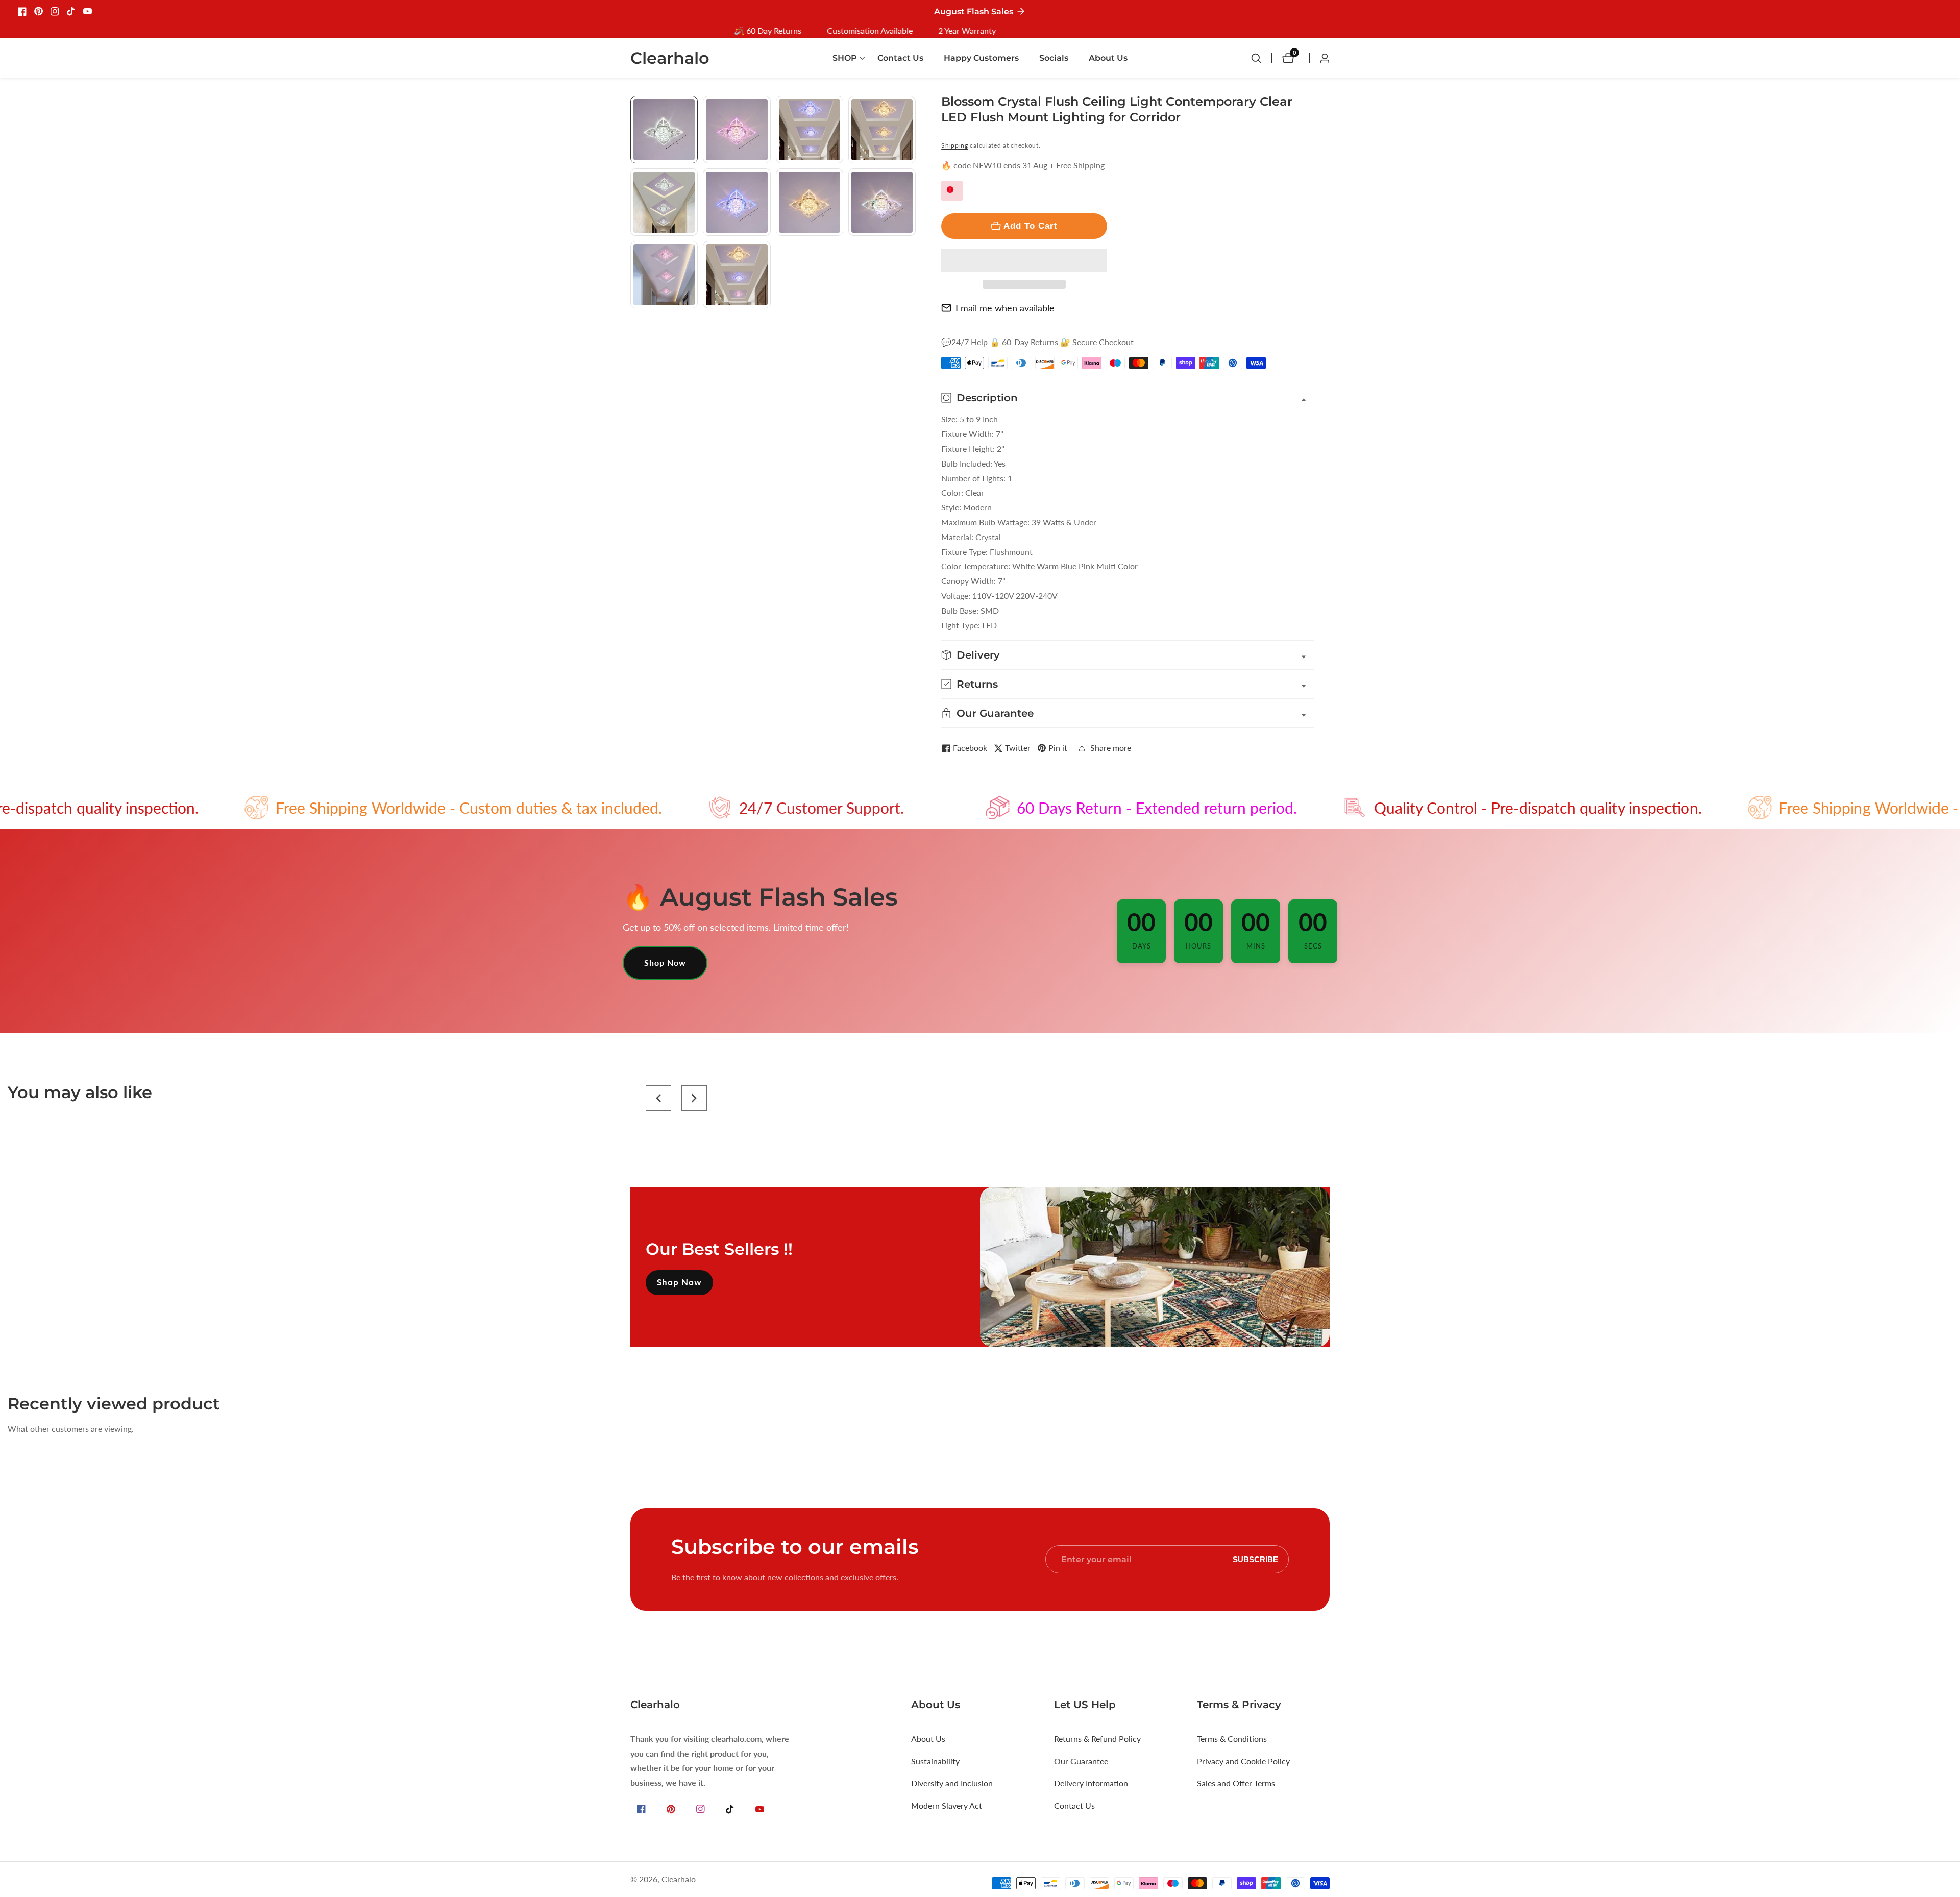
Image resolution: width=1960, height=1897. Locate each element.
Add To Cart (1031, 226)
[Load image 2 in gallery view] (737, 130)
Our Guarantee (1081, 1761)
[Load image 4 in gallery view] (882, 130)
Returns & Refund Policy (1097, 1738)
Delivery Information (1091, 1783)
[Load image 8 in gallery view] (882, 202)
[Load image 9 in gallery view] (664, 275)
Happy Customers (981, 58)
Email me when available (1005, 308)
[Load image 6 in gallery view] (737, 202)
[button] (1024, 260)
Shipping (955, 145)
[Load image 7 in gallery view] (810, 202)
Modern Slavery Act (947, 1805)
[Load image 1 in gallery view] (664, 130)
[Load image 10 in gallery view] (737, 275)
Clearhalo (679, 1879)
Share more (1111, 748)
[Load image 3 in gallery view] (810, 130)
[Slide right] (912, 320)
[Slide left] (634, 107)
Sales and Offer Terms (1236, 1783)
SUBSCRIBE (1255, 1559)
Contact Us (900, 58)
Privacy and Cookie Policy (1243, 1761)
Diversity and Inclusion (952, 1783)
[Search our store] (1261, 58)
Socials (1054, 58)
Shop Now (665, 963)
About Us (1108, 58)
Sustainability (935, 1761)
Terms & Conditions (1232, 1738)
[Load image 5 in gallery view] (664, 202)
